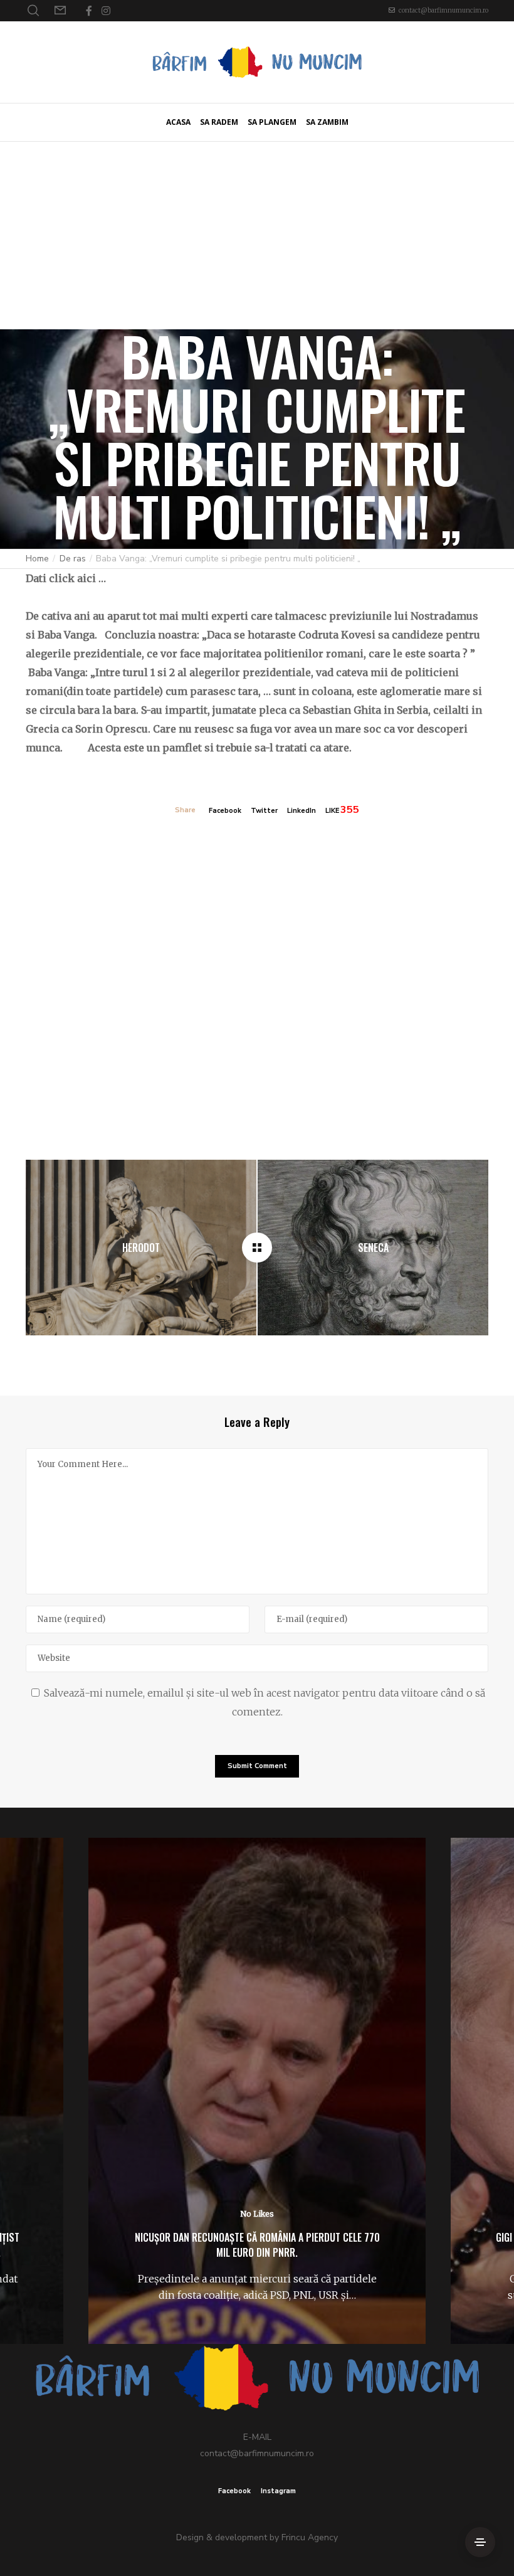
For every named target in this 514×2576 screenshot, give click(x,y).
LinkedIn (302, 811)
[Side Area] (480, 2542)
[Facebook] (89, 11)
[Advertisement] (257, 235)
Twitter (264, 811)
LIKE (332, 811)
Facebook (225, 811)
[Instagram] (106, 11)
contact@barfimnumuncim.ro (443, 10)
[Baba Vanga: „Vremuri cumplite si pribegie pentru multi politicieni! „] (257, 1248)
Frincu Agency (310, 2537)
